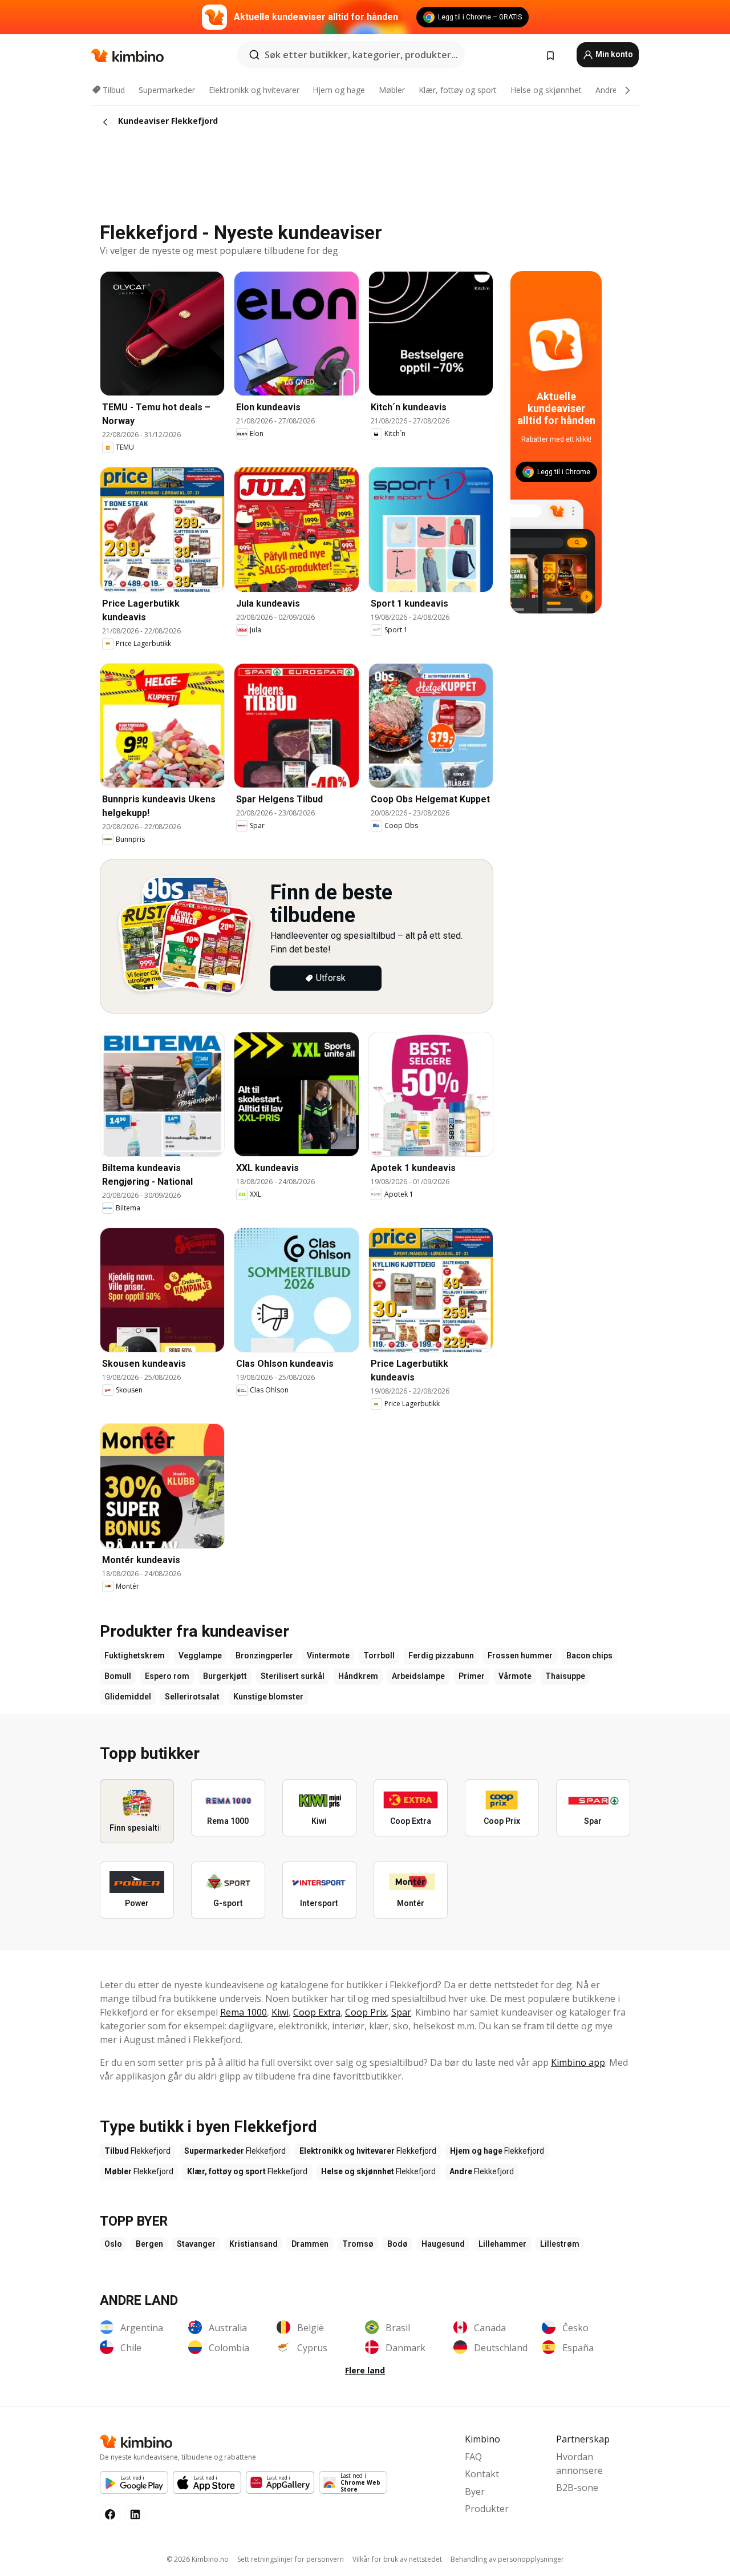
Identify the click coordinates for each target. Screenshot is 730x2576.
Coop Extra (317, 2012)
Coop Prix (366, 2012)
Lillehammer (502, 2244)
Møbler (392, 90)
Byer (475, 2492)
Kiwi (280, 2012)
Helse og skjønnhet (546, 90)
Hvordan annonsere (579, 2464)
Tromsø (358, 2244)
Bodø (398, 2244)
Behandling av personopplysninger (507, 2559)
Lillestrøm (560, 2244)
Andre (606, 90)
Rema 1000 (244, 2012)
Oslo (113, 2244)
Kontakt (482, 2474)
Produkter (487, 2509)
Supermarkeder (167, 90)
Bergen (149, 2244)
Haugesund (443, 2244)
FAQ (473, 2457)
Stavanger (196, 2244)
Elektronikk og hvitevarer (254, 90)
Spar (401, 2012)
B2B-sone (577, 2488)
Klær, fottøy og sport (458, 90)
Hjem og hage (339, 90)
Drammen (310, 2244)
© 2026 (198, 2559)
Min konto (613, 54)
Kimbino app (578, 2062)
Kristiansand (254, 2244)
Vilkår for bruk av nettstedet (397, 2559)
